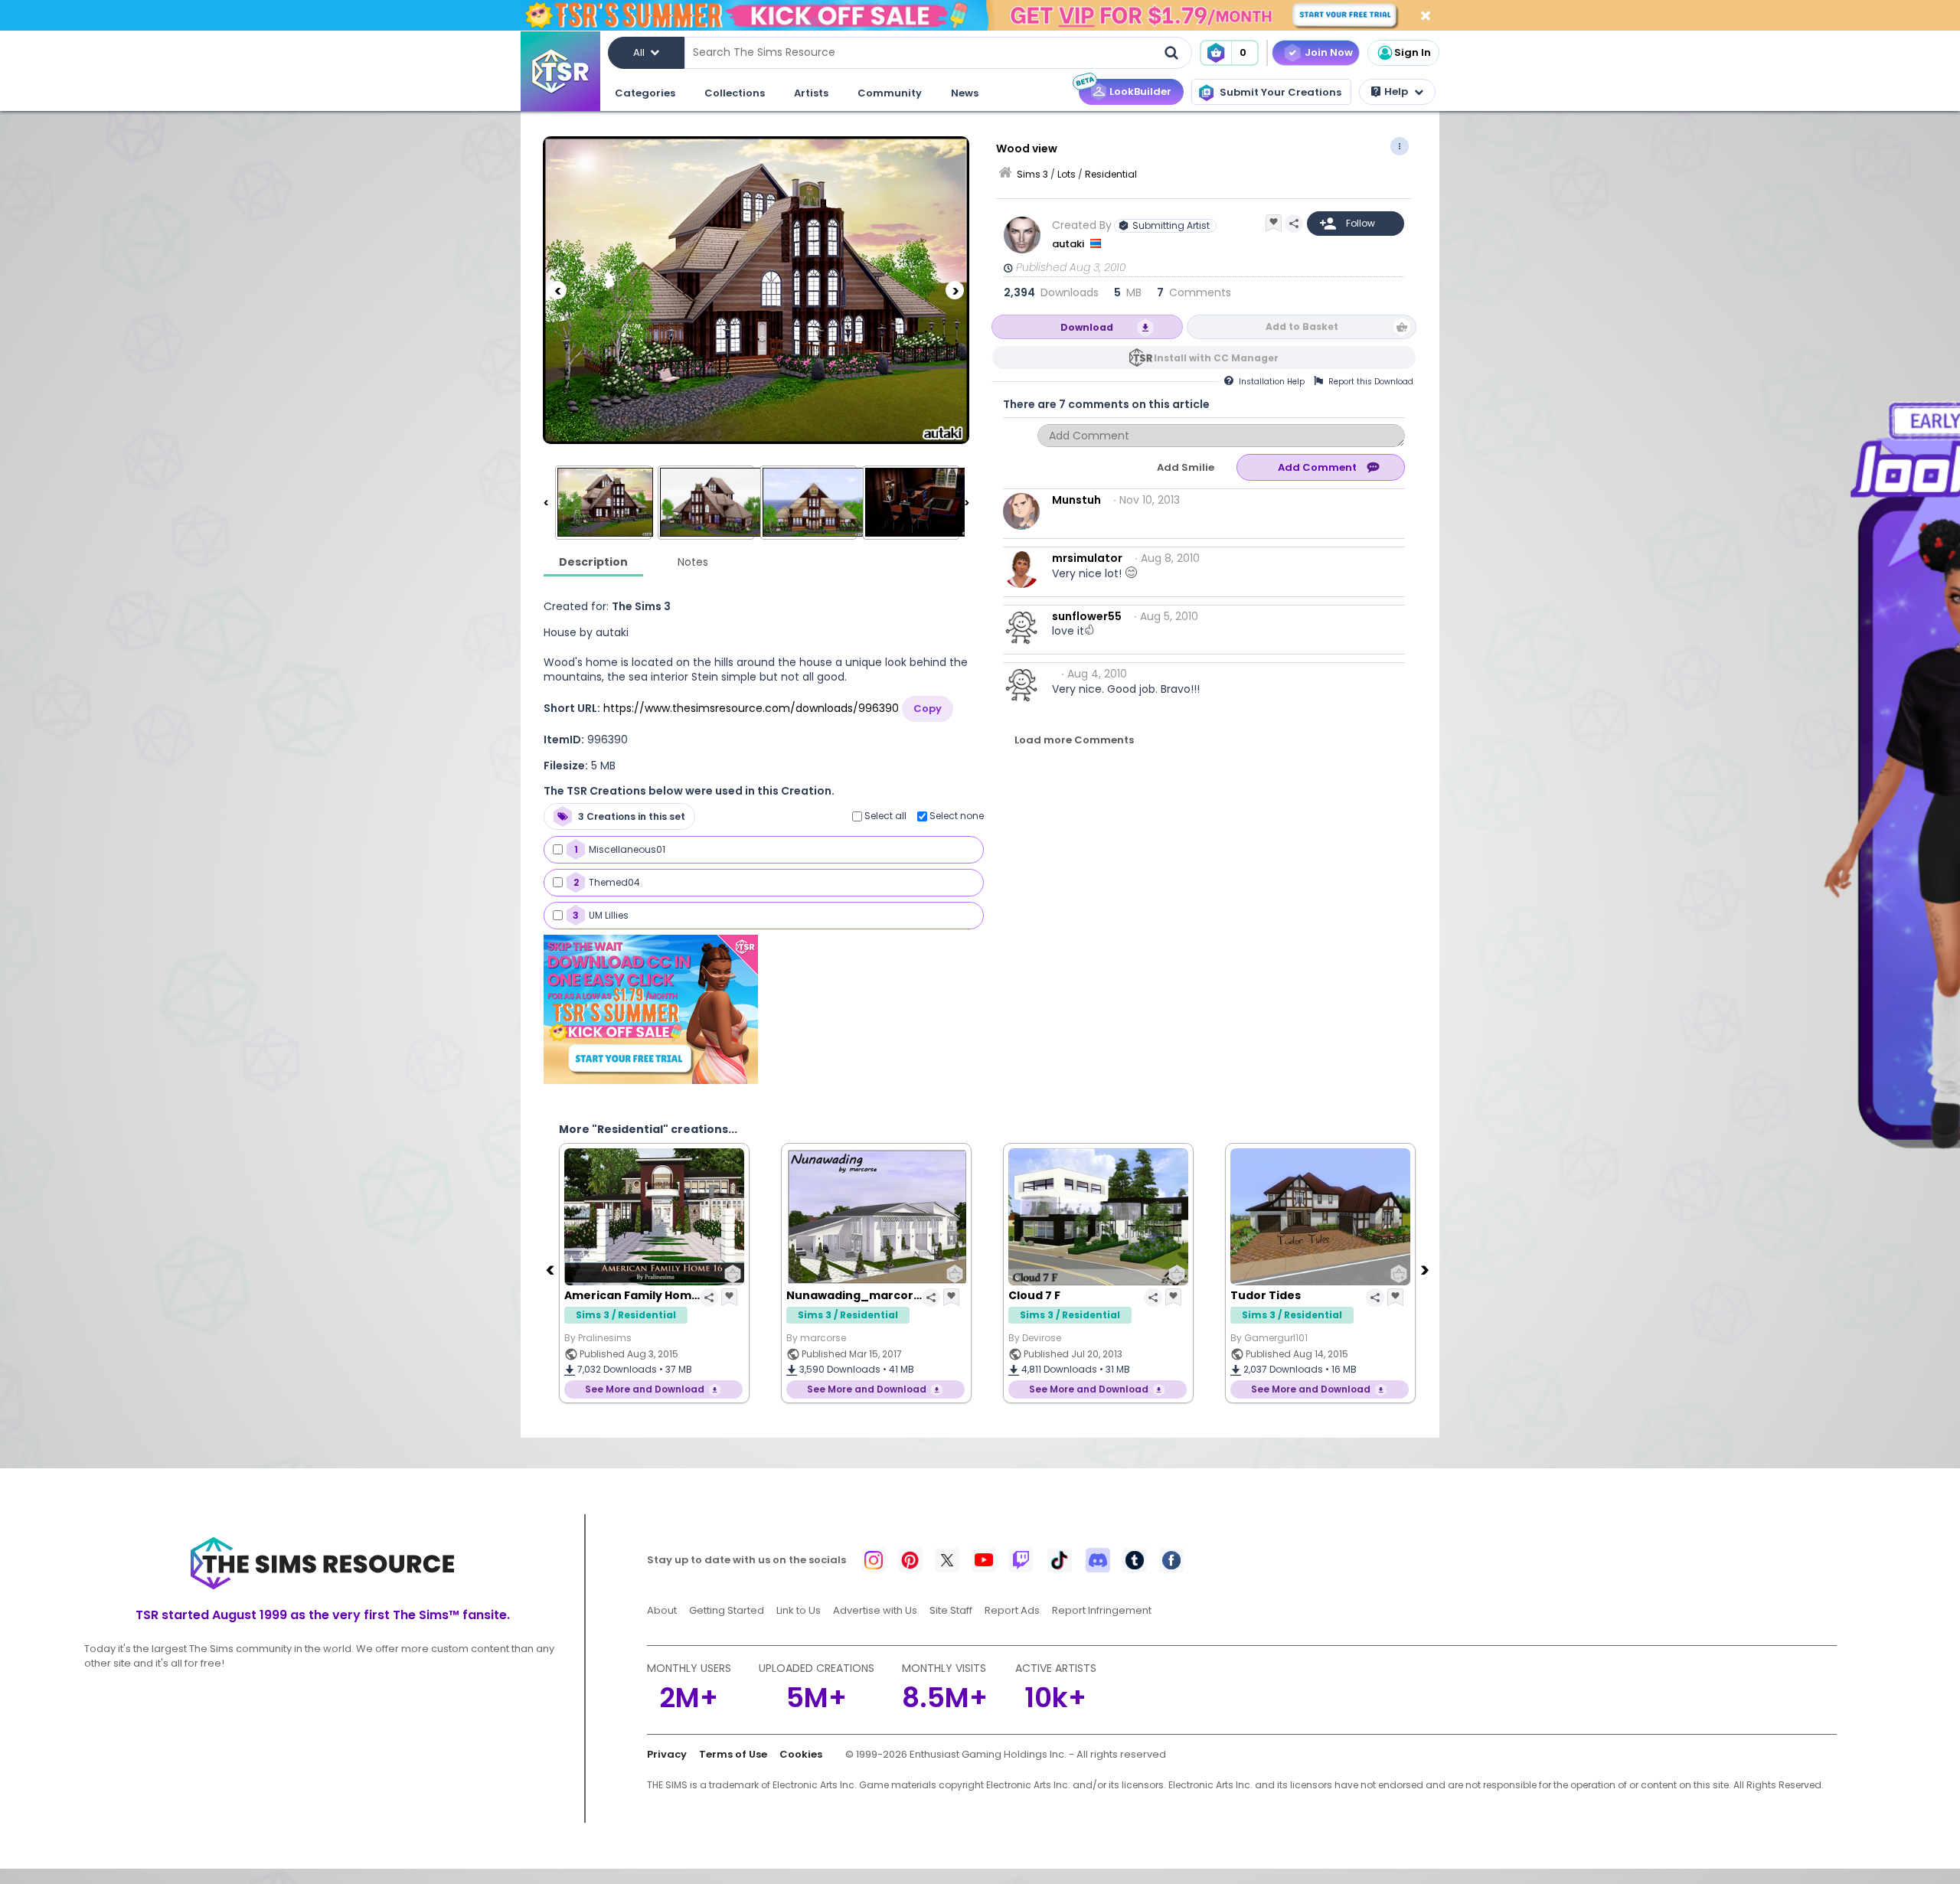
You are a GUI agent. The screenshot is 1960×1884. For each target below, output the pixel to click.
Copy (928, 709)
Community (890, 93)
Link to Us (799, 1610)
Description (593, 562)
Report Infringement (1102, 1610)
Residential (1111, 174)
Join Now (1329, 52)
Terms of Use (733, 1754)
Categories (645, 93)
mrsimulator (1087, 558)
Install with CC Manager (1216, 358)
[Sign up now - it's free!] (651, 1009)
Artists (811, 93)
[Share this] (1294, 224)
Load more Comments (1074, 740)
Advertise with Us (875, 1610)
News (965, 93)
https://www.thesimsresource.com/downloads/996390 (751, 708)
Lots (1067, 174)
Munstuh (1076, 500)
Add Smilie (1186, 467)
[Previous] (557, 290)
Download (1087, 327)
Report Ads (1012, 1610)
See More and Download (645, 1389)
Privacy (667, 1754)
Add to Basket (1302, 327)
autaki (1069, 244)
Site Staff (951, 1610)
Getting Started (727, 1610)
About (662, 1610)
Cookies (801, 1754)
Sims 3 (1032, 174)
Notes (693, 562)
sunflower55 (1087, 616)
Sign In (1413, 52)
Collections (735, 93)
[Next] (955, 290)
